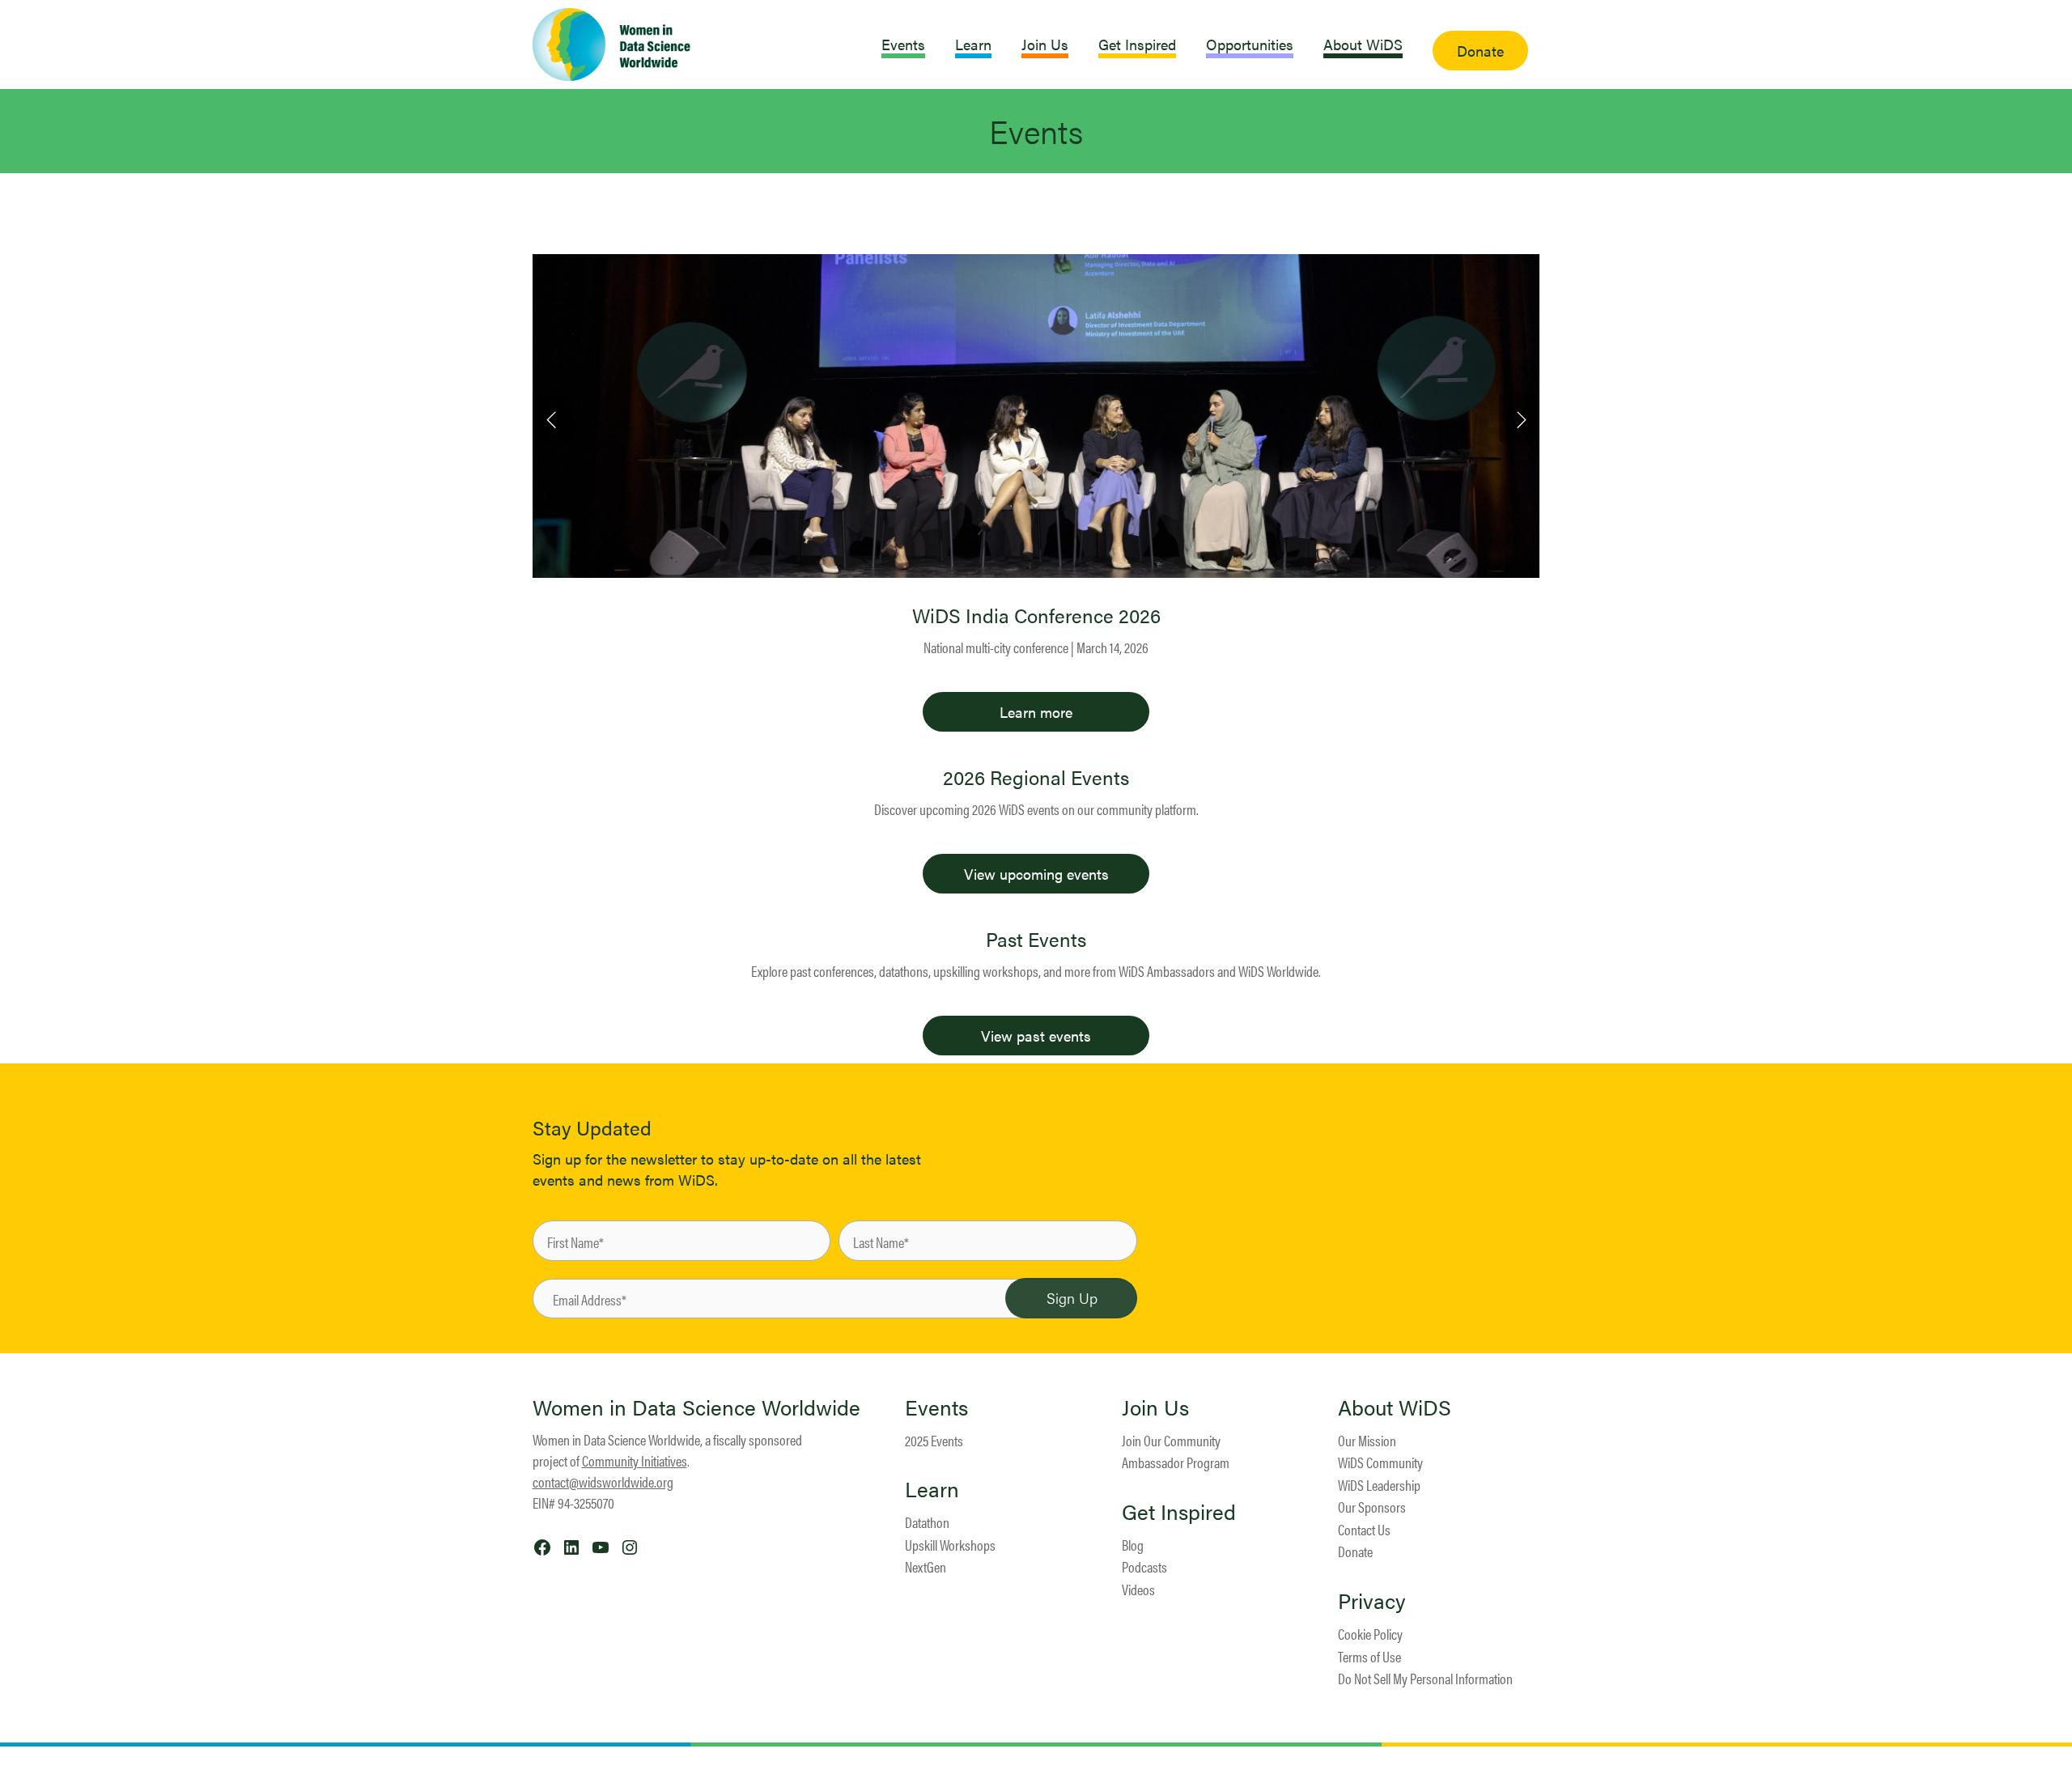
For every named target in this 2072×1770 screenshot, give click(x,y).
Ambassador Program (1176, 1462)
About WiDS (1395, 1407)
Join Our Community (1171, 1440)
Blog (1133, 1545)
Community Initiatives (635, 1460)
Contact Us (1364, 1529)
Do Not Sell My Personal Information (1425, 1678)
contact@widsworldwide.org (603, 1481)
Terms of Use (1369, 1656)
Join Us (1155, 1407)
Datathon (927, 1522)
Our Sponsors (1372, 1507)
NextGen (926, 1566)
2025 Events (934, 1440)
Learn (932, 1489)
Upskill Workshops (950, 1545)
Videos (1138, 1589)
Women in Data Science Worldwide (696, 1407)
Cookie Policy (1370, 1634)
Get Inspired (1179, 1512)
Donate (1355, 1551)
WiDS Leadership (1379, 1485)
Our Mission (1367, 1440)
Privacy (1372, 1601)
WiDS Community (1380, 1462)
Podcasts (1144, 1566)
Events (936, 1407)
